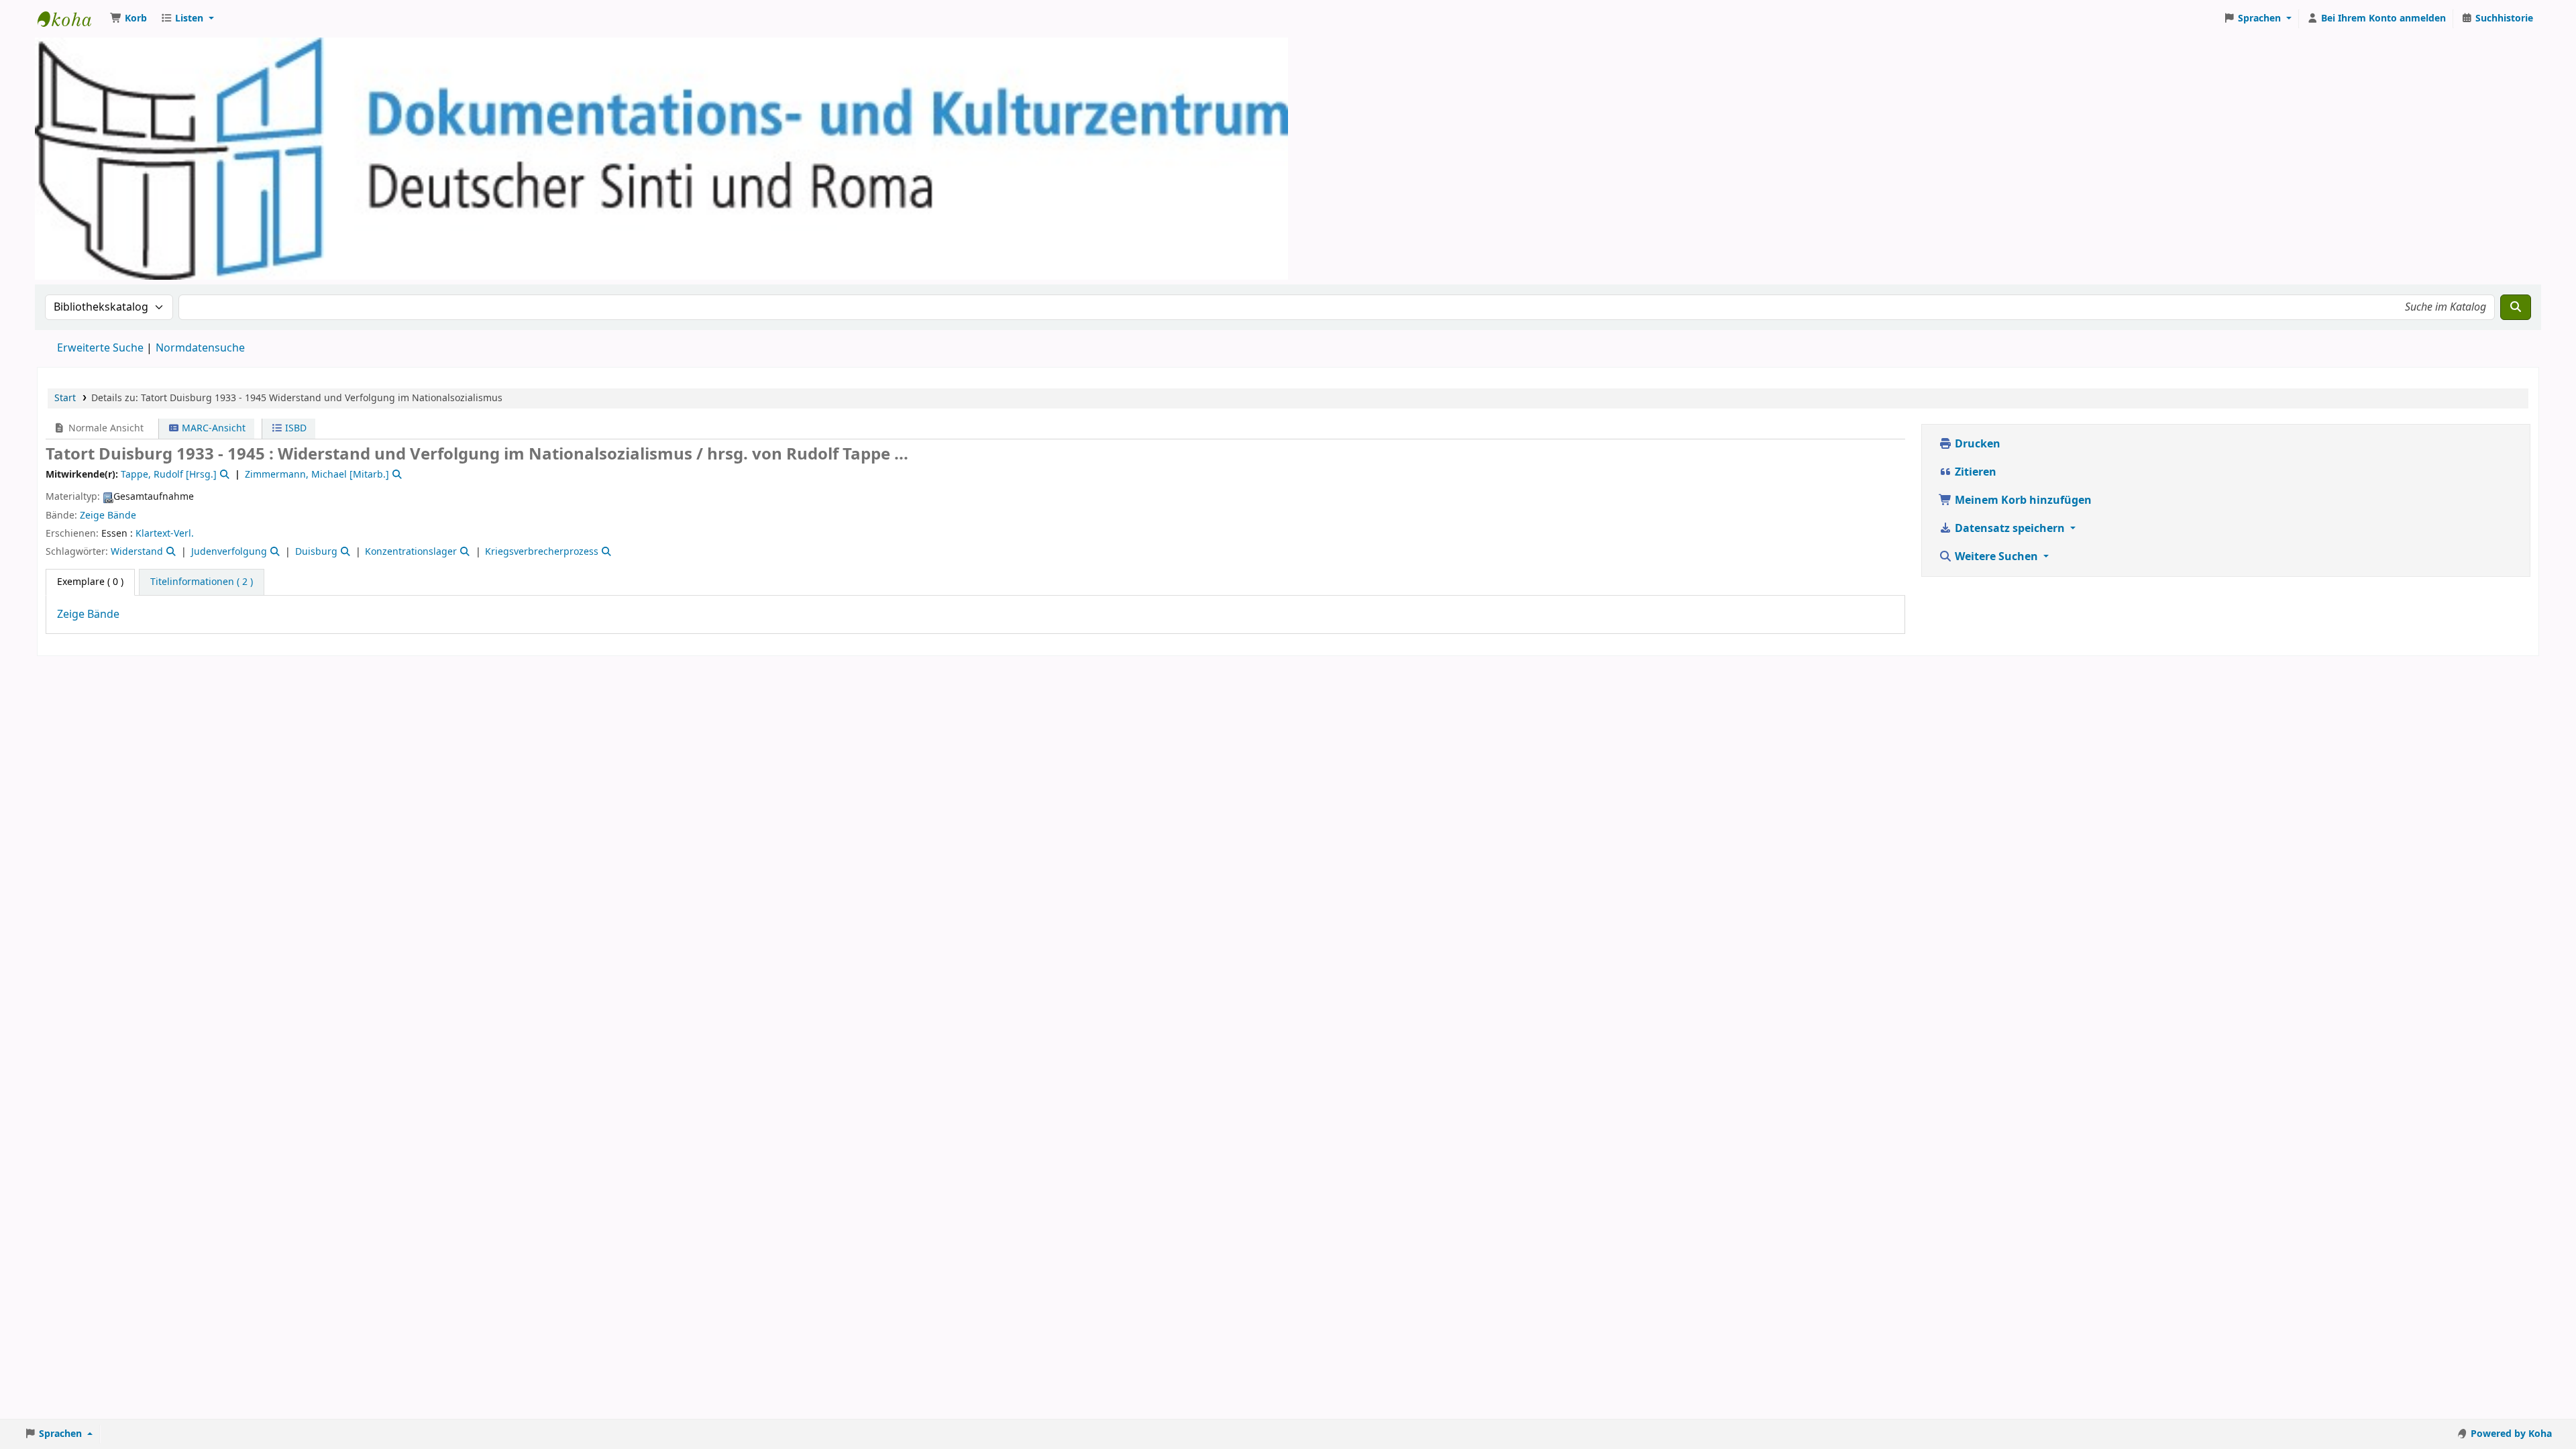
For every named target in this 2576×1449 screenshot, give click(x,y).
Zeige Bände (108, 516)
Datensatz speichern (2010, 529)
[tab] (202, 582)
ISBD (294, 428)
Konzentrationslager (411, 552)
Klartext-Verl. (165, 534)
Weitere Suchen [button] (1996, 557)
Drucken (1976, 444)
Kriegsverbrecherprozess (542, 552)
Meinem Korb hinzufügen (2022, 500)
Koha (71, 19)
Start (65, 398)
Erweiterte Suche (100, 348)
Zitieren (1974, 472)
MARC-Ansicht (212, 428)
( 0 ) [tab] (90, 582)
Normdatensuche (200, 348)
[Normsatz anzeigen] (223, 475)
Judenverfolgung (229, 552)
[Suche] (2516, 307)
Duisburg (316, 552)
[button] (128, 19)
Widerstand (137, 552)
